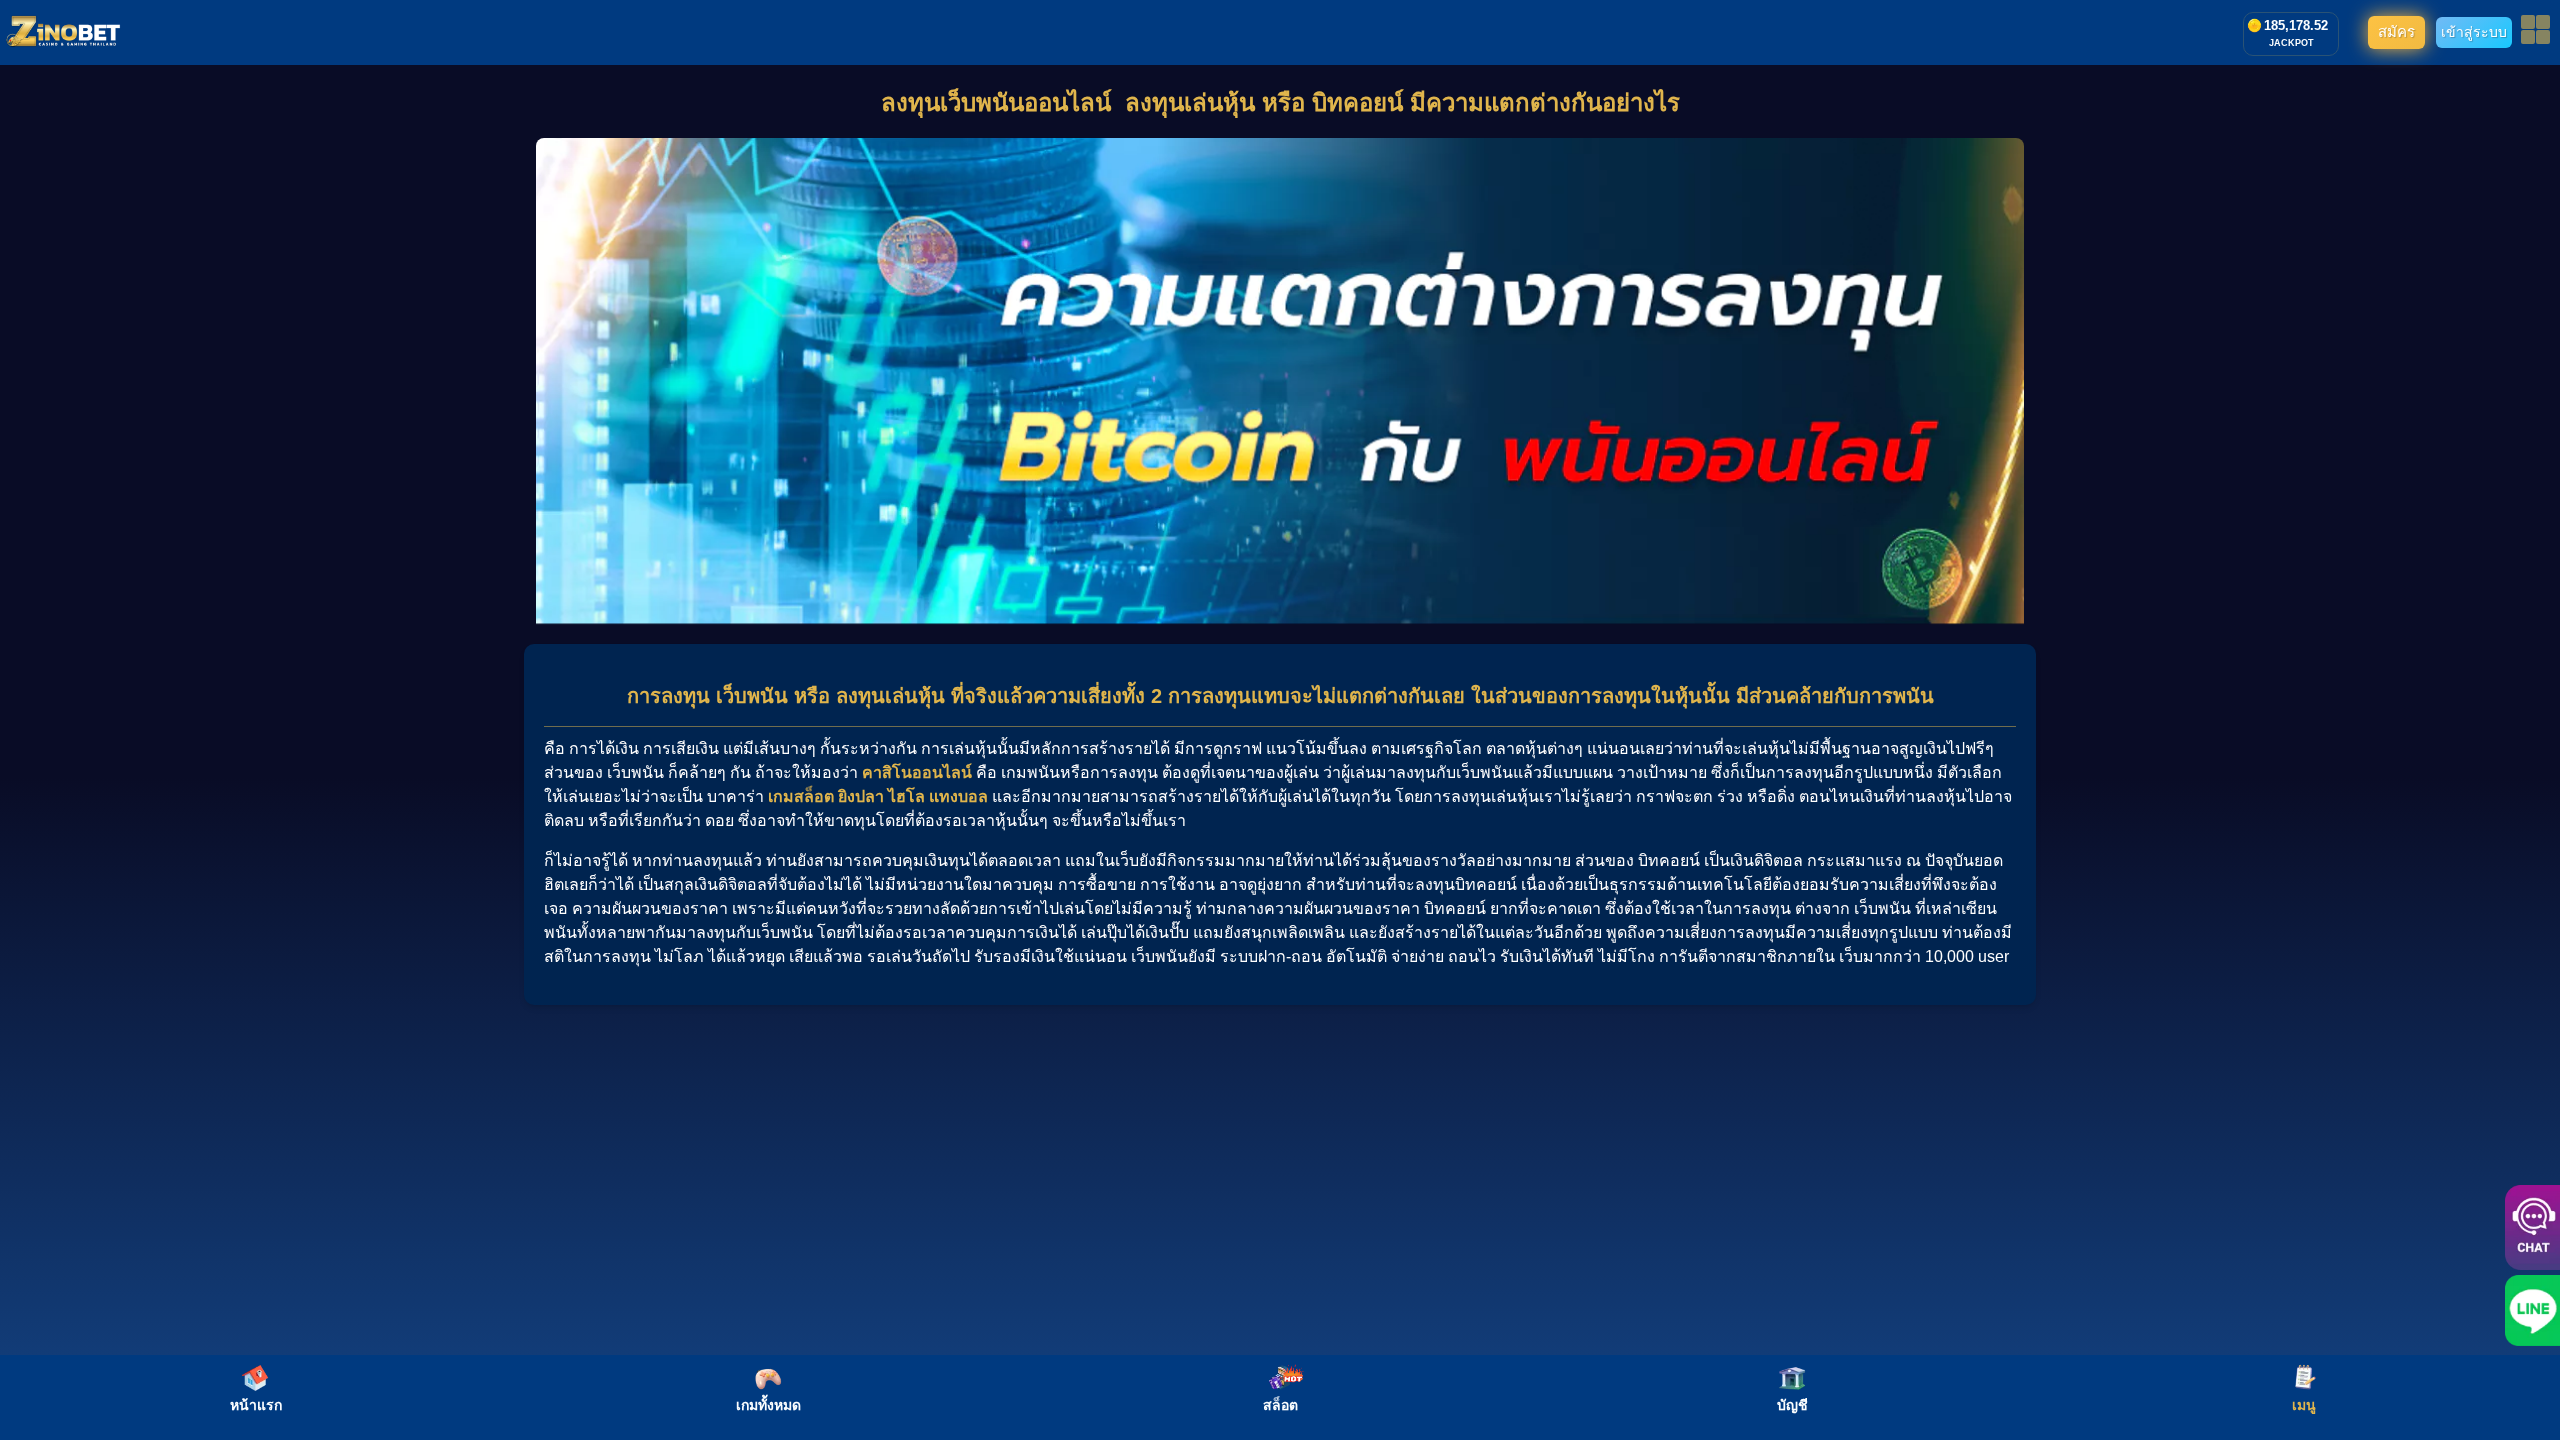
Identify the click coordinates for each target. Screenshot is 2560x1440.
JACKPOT (2291, 43)
